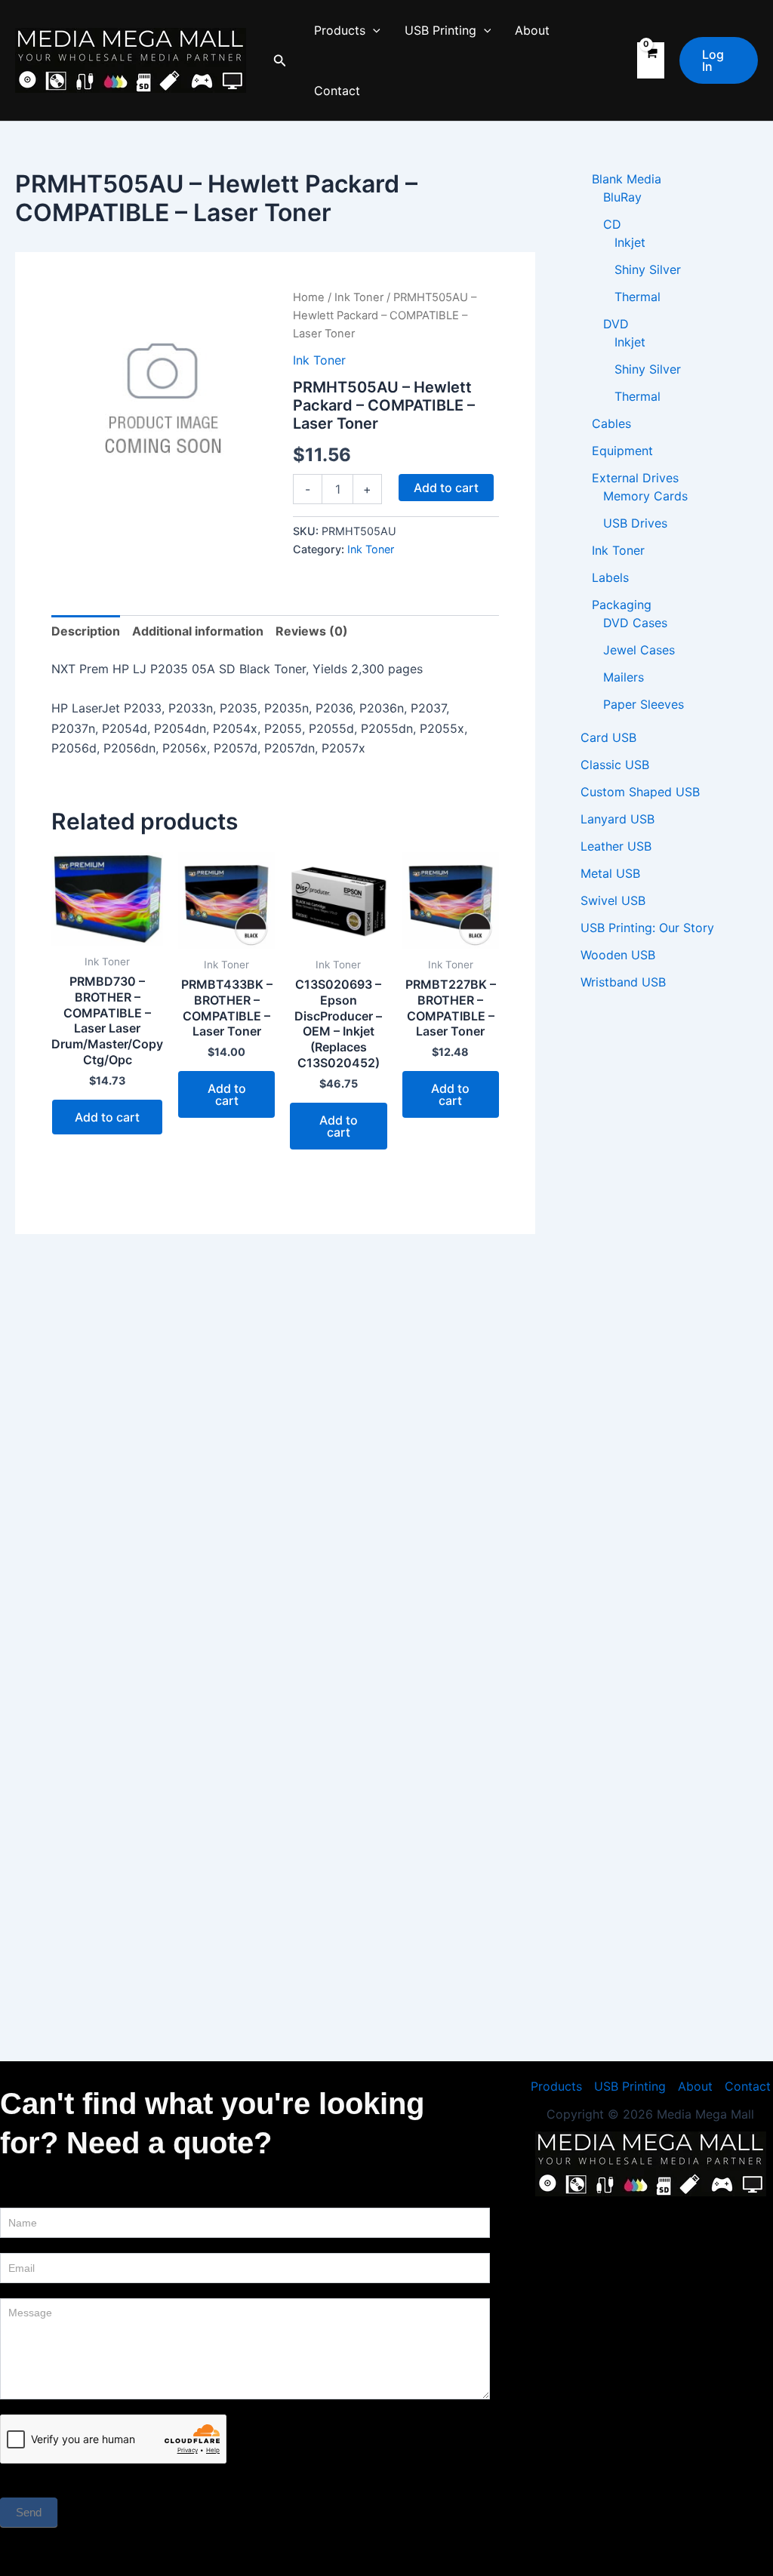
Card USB (608, 737)
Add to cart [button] (107, 1117)
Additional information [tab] (198, 631)
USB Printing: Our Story (647, 928)
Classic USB (615, 765)
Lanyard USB (617, 819)
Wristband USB (623, 982)
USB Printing (440, 30)
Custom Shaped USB (640, 792)
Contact (337, 91)
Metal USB (610, 873)
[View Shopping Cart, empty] (651, 60)
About (532, 30)
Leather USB (616, 846)
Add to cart (446, 488)
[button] (280, 61)
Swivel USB (613, 900)
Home (309, 297)
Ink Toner (359, 297)
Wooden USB (618, 955)
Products (340, 30)
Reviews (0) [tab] (312, 631)
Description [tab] (86, 631)
